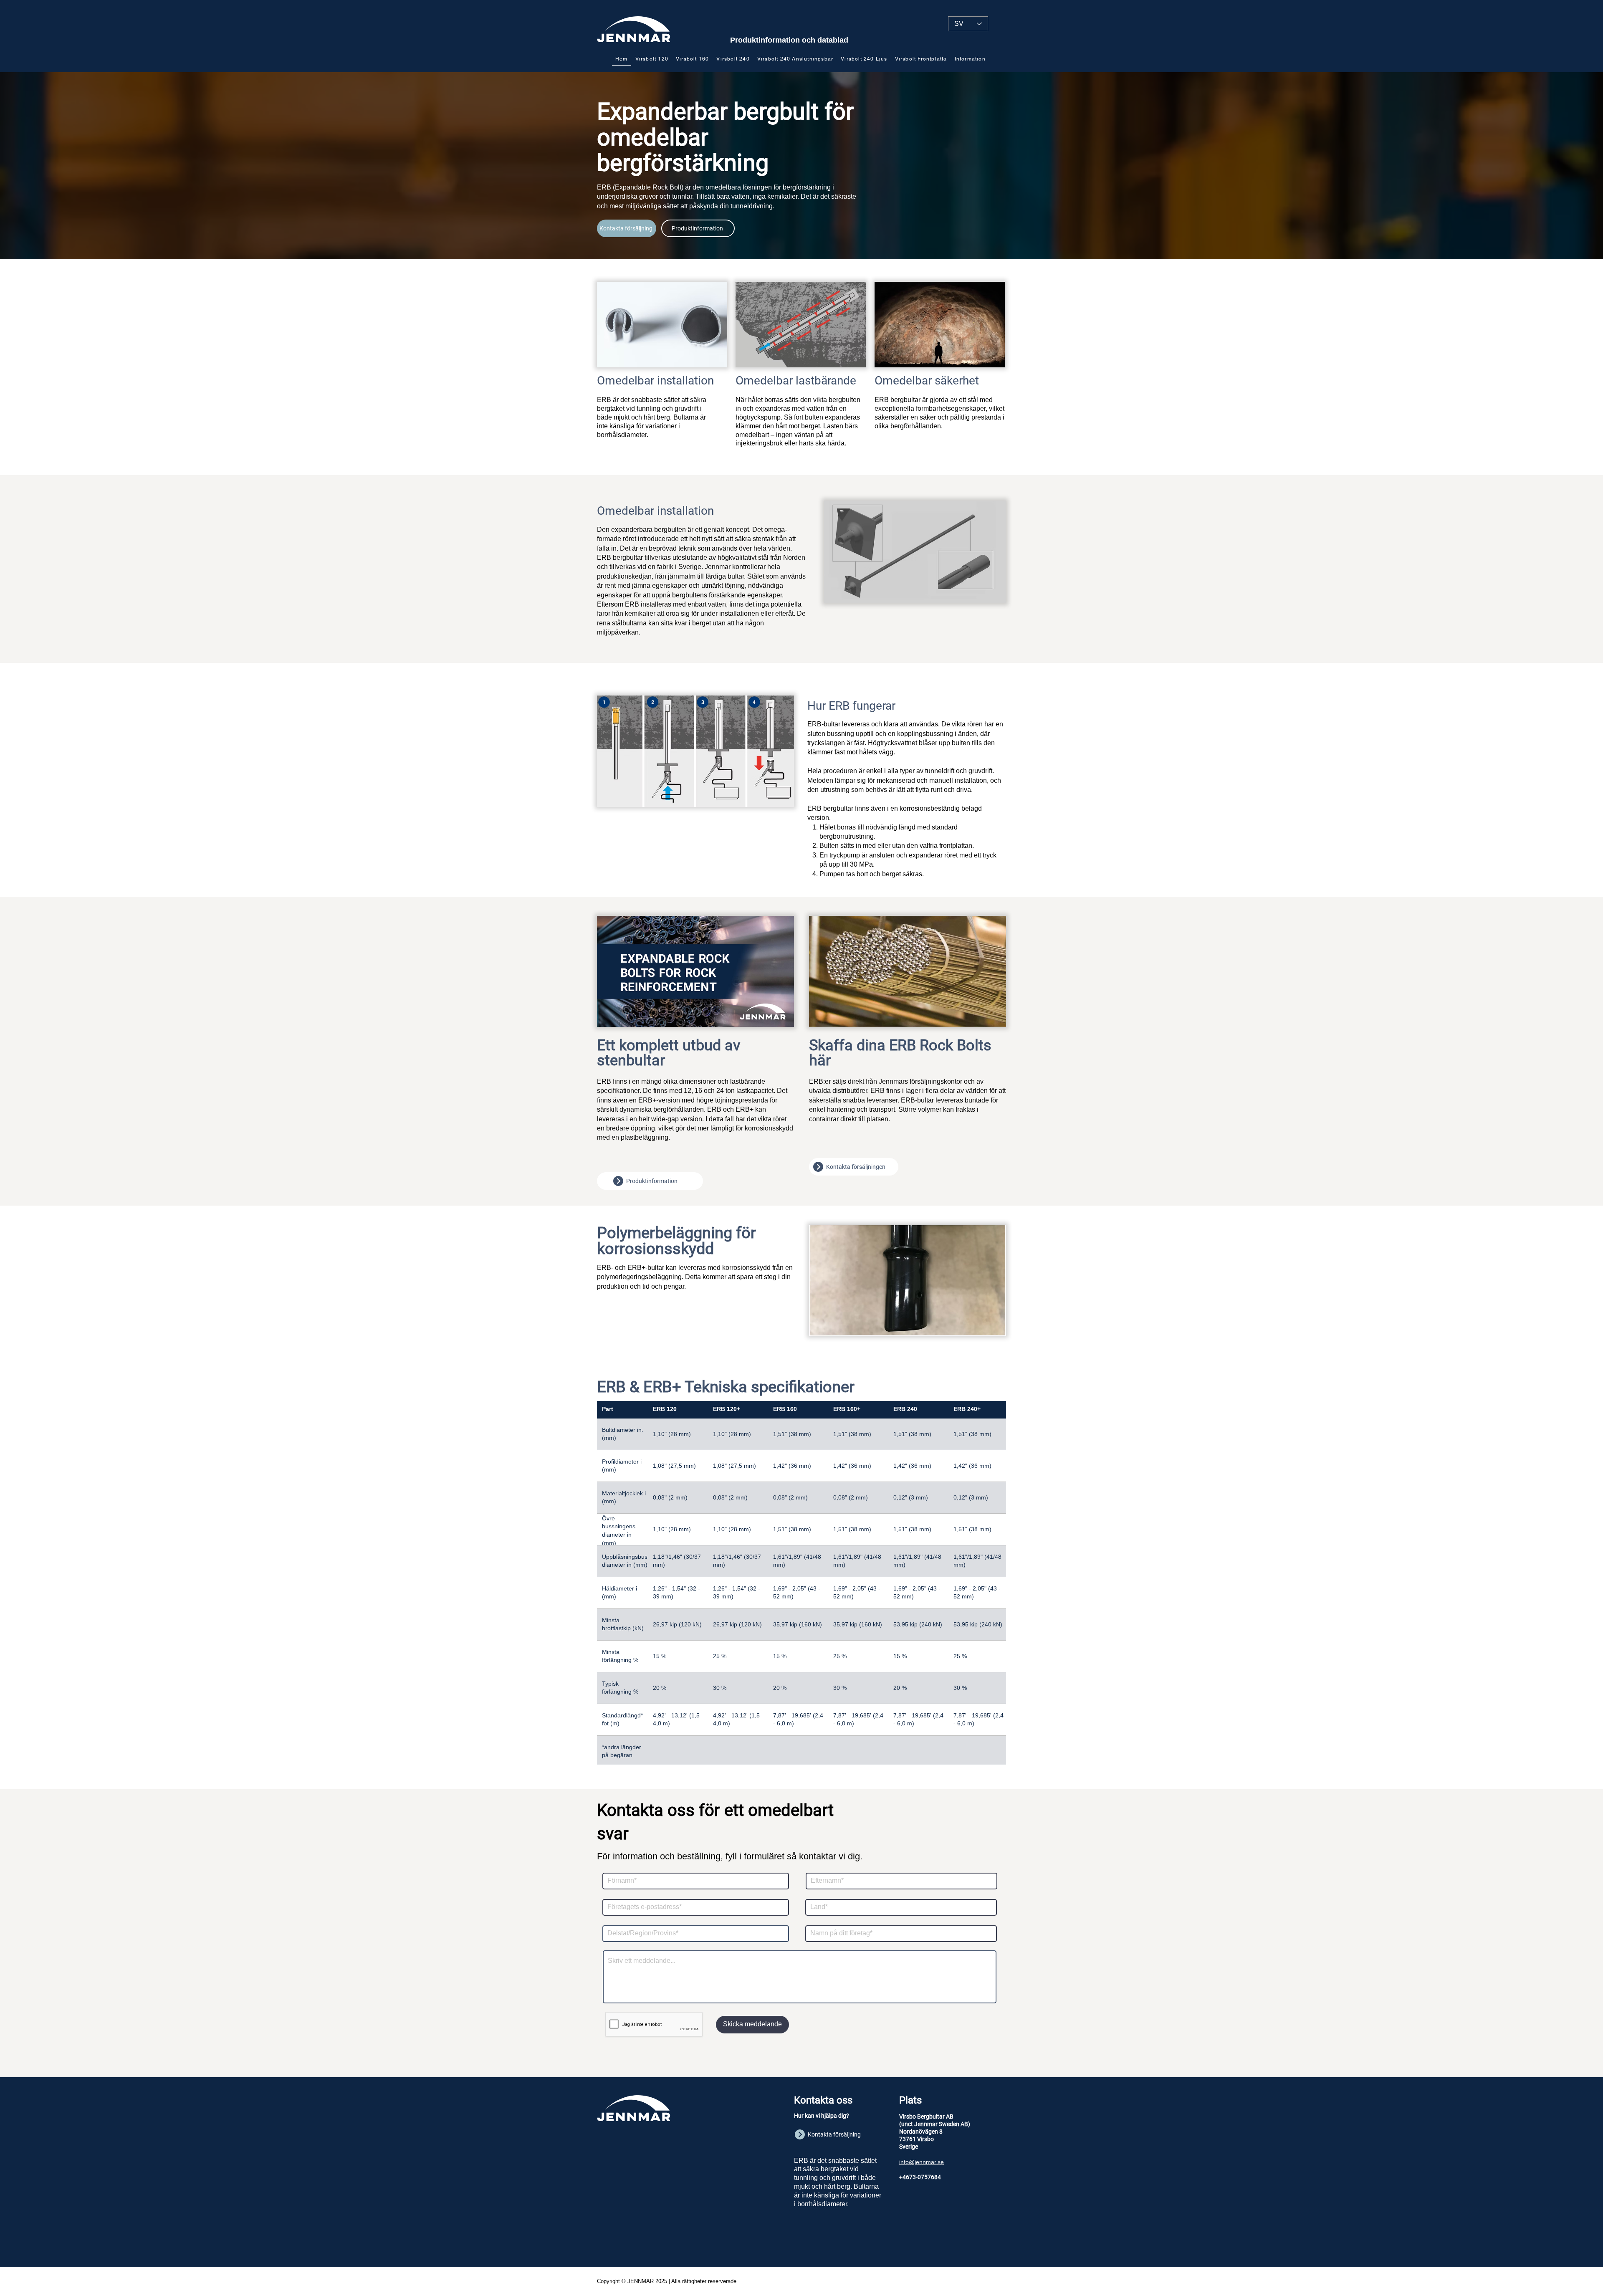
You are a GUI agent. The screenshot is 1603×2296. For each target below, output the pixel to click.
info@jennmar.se (922, 2162)
